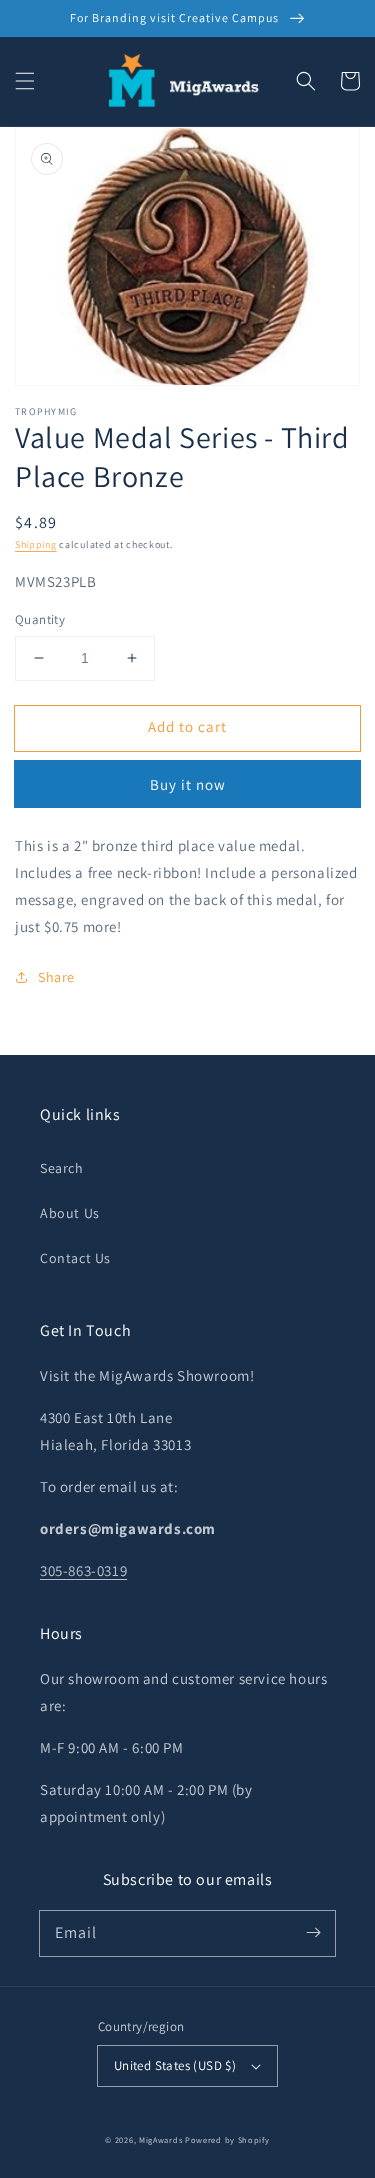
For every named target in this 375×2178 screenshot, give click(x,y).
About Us (70, 1213)
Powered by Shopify (227, 2139)
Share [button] (56, 977)
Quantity (40, 619)
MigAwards (160, 2139)
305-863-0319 (83, 1570)
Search (62, 1168)
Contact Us (75, 1258)
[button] (25, 81)
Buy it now (188, 784)
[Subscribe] (313, 1933)
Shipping (36, 544)
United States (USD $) (175, 2065)
